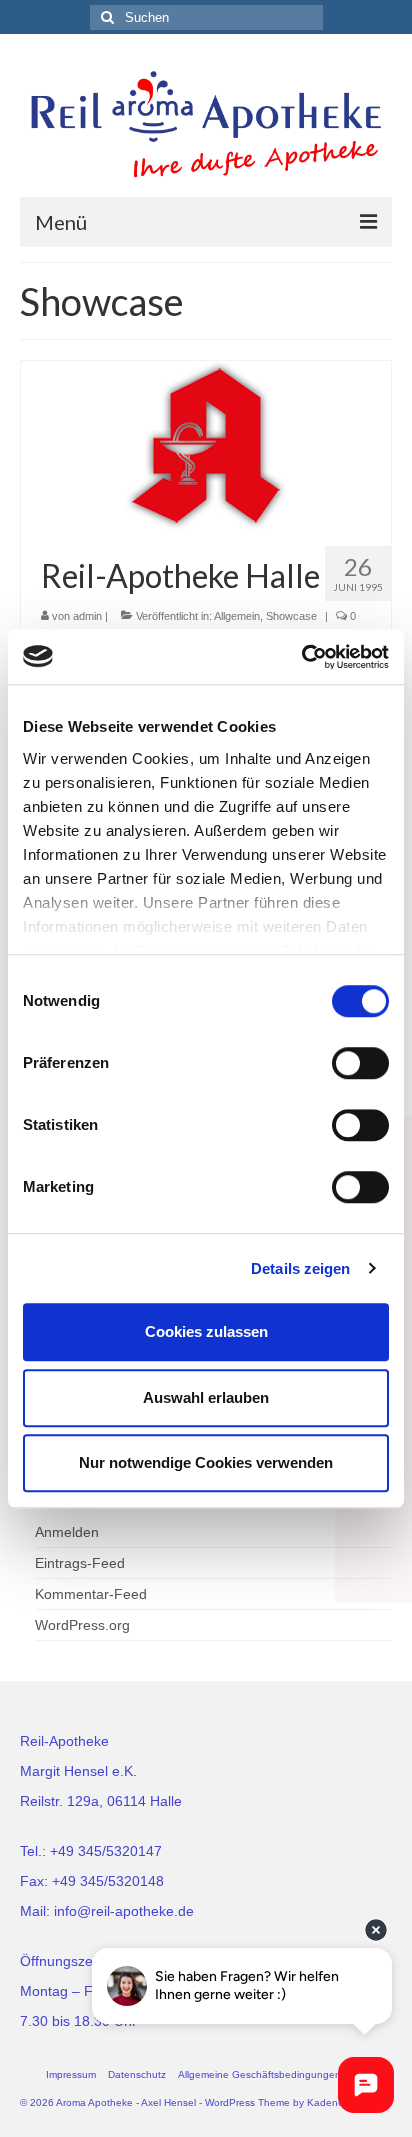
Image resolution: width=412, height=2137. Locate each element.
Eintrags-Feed (80, 1563)
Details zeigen (300, 1268)
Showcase (291, 616)
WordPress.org (82, 1625)
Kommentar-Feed (91, 1594)
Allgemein (237, 616)
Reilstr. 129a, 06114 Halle (101, 1801)
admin (87, 616)
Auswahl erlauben (206, 1397)
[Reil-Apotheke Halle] (206, 445)
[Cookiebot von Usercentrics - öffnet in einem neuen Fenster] (301, 657)
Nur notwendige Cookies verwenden (206, 1462)
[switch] (360, 1063)
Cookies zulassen (206, 1331)
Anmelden (67, 1532)
